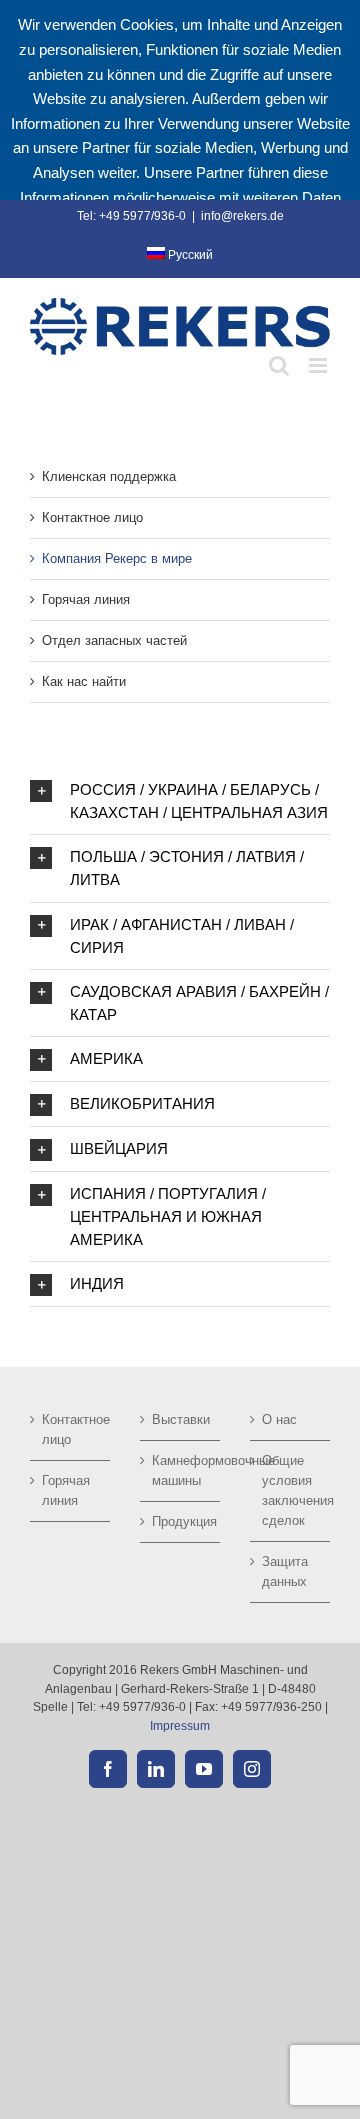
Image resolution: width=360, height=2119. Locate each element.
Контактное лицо (92, 517)
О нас (279, 1419)
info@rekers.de (242, 216)
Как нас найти (84, 681)
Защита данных (285, 1571)
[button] (180, 801)
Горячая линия (86, 599)
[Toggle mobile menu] (319, 365)
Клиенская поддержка (109, 476)
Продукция (181, 1521)
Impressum (180, 1726)
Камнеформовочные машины (181, 1470)
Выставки (181, 1419)
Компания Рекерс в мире (117, 558)
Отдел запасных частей (114, 640)
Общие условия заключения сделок (291, 1490)
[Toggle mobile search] (279, 365)
